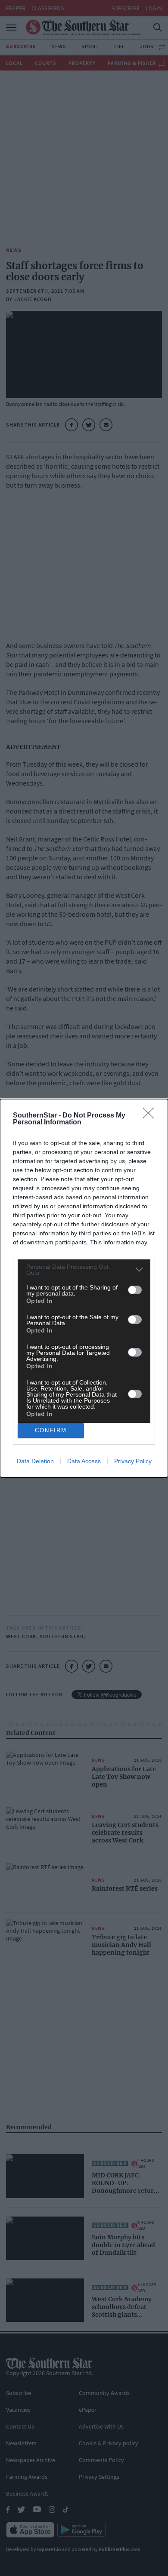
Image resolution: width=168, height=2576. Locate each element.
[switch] (135, 1290)
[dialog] (84, 1288)
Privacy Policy (133, 1461)
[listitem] (84, 1270)
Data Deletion (35, 1461)
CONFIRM (51, 1430)
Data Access (84, 1461)
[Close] (151, 1116)
